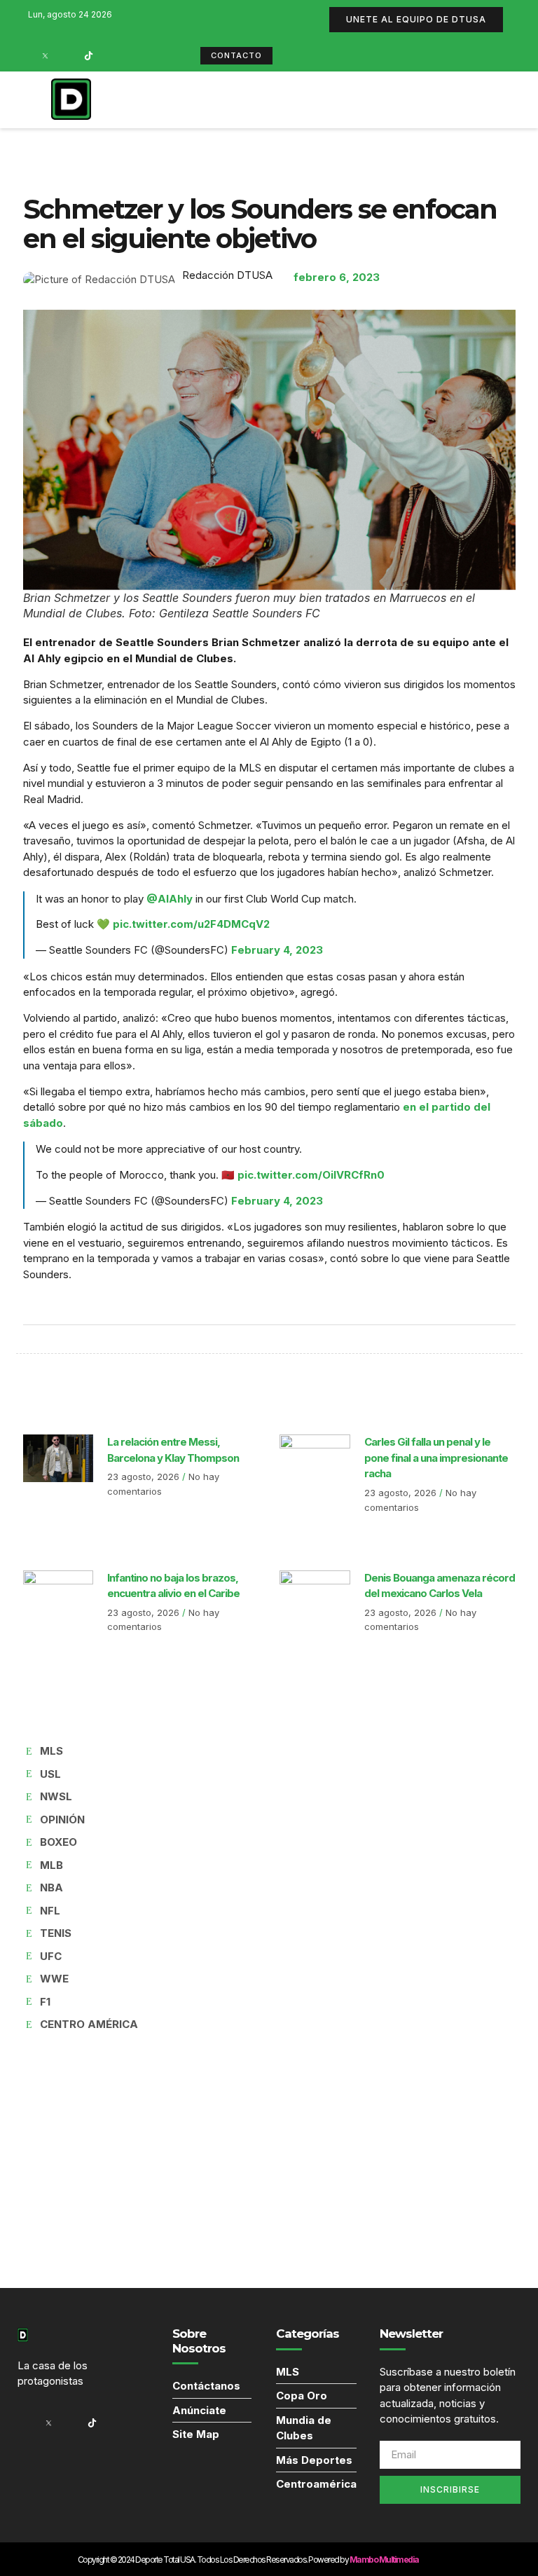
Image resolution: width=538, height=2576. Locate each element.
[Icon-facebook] (23, 55)
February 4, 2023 (277, 950)
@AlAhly (170, 899)
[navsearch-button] (409, 100)
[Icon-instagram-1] (67, 55)
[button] (375, 100)
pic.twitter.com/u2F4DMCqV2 (191, 924)
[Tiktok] (88, 55)
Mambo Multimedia (384, 2560)
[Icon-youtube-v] (110, 55)
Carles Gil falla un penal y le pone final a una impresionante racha (436, 1458)
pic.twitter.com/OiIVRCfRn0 (311, 1175)
